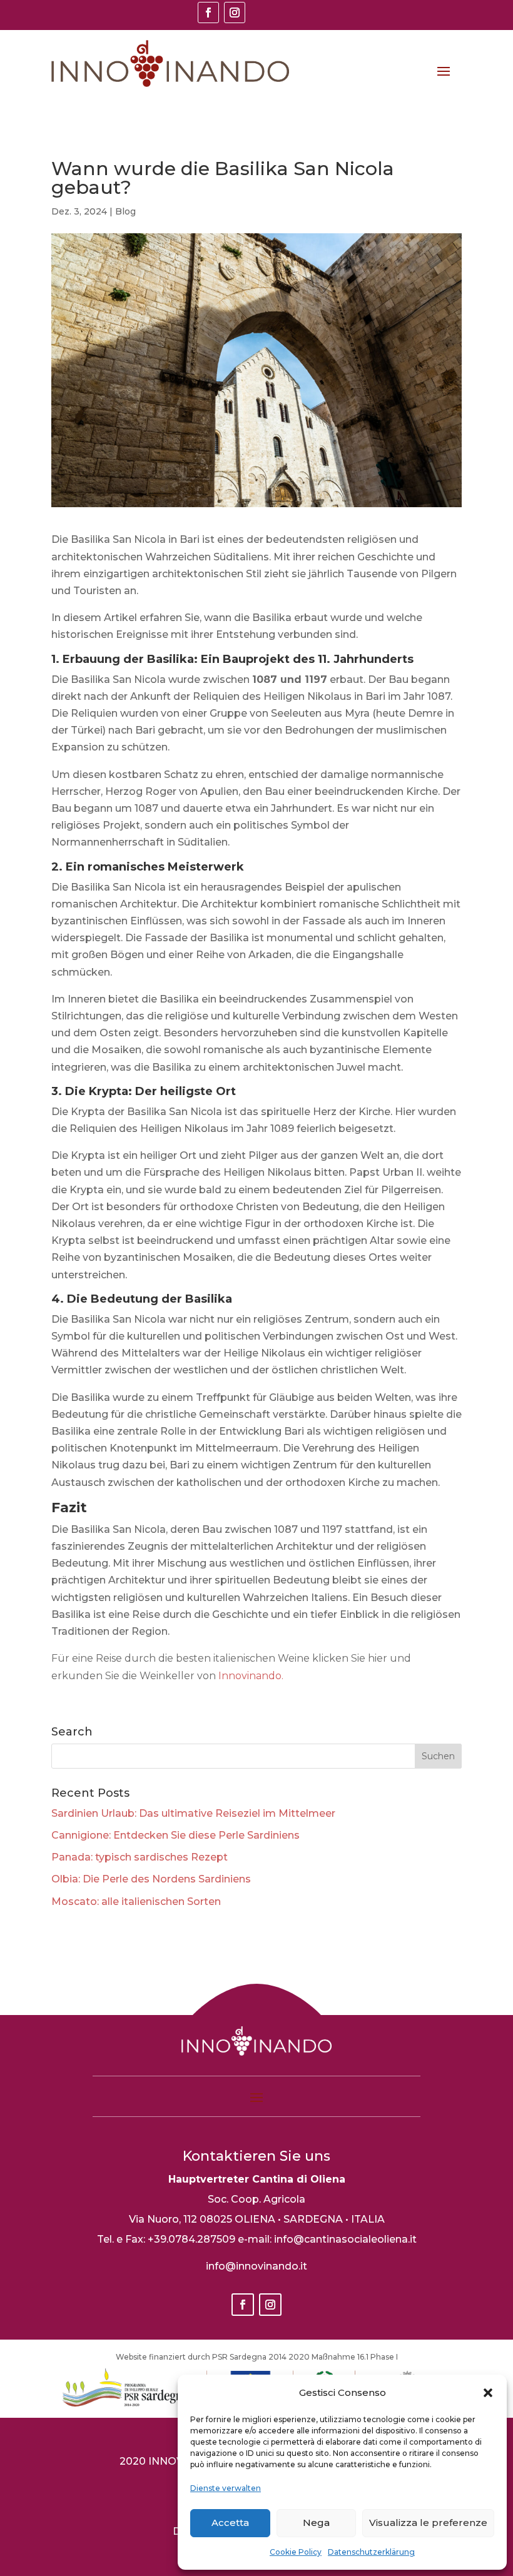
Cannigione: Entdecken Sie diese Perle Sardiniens (175, 1835)
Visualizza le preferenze (428, 2523)
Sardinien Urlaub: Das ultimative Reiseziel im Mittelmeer (193, 1813)
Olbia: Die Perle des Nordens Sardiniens (151, 1879)
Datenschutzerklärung (371, 2552)
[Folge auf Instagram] (235, 13)
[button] (488, 2393)
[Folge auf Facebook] (208, 13)
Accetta (230, 2523)
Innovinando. (251, 1676)
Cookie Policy (296, 2552)
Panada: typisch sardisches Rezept (140, 1857)
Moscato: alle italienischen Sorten (136, 1902)
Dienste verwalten (226, 2488)
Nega (316, 2523)
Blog (125, 211)
